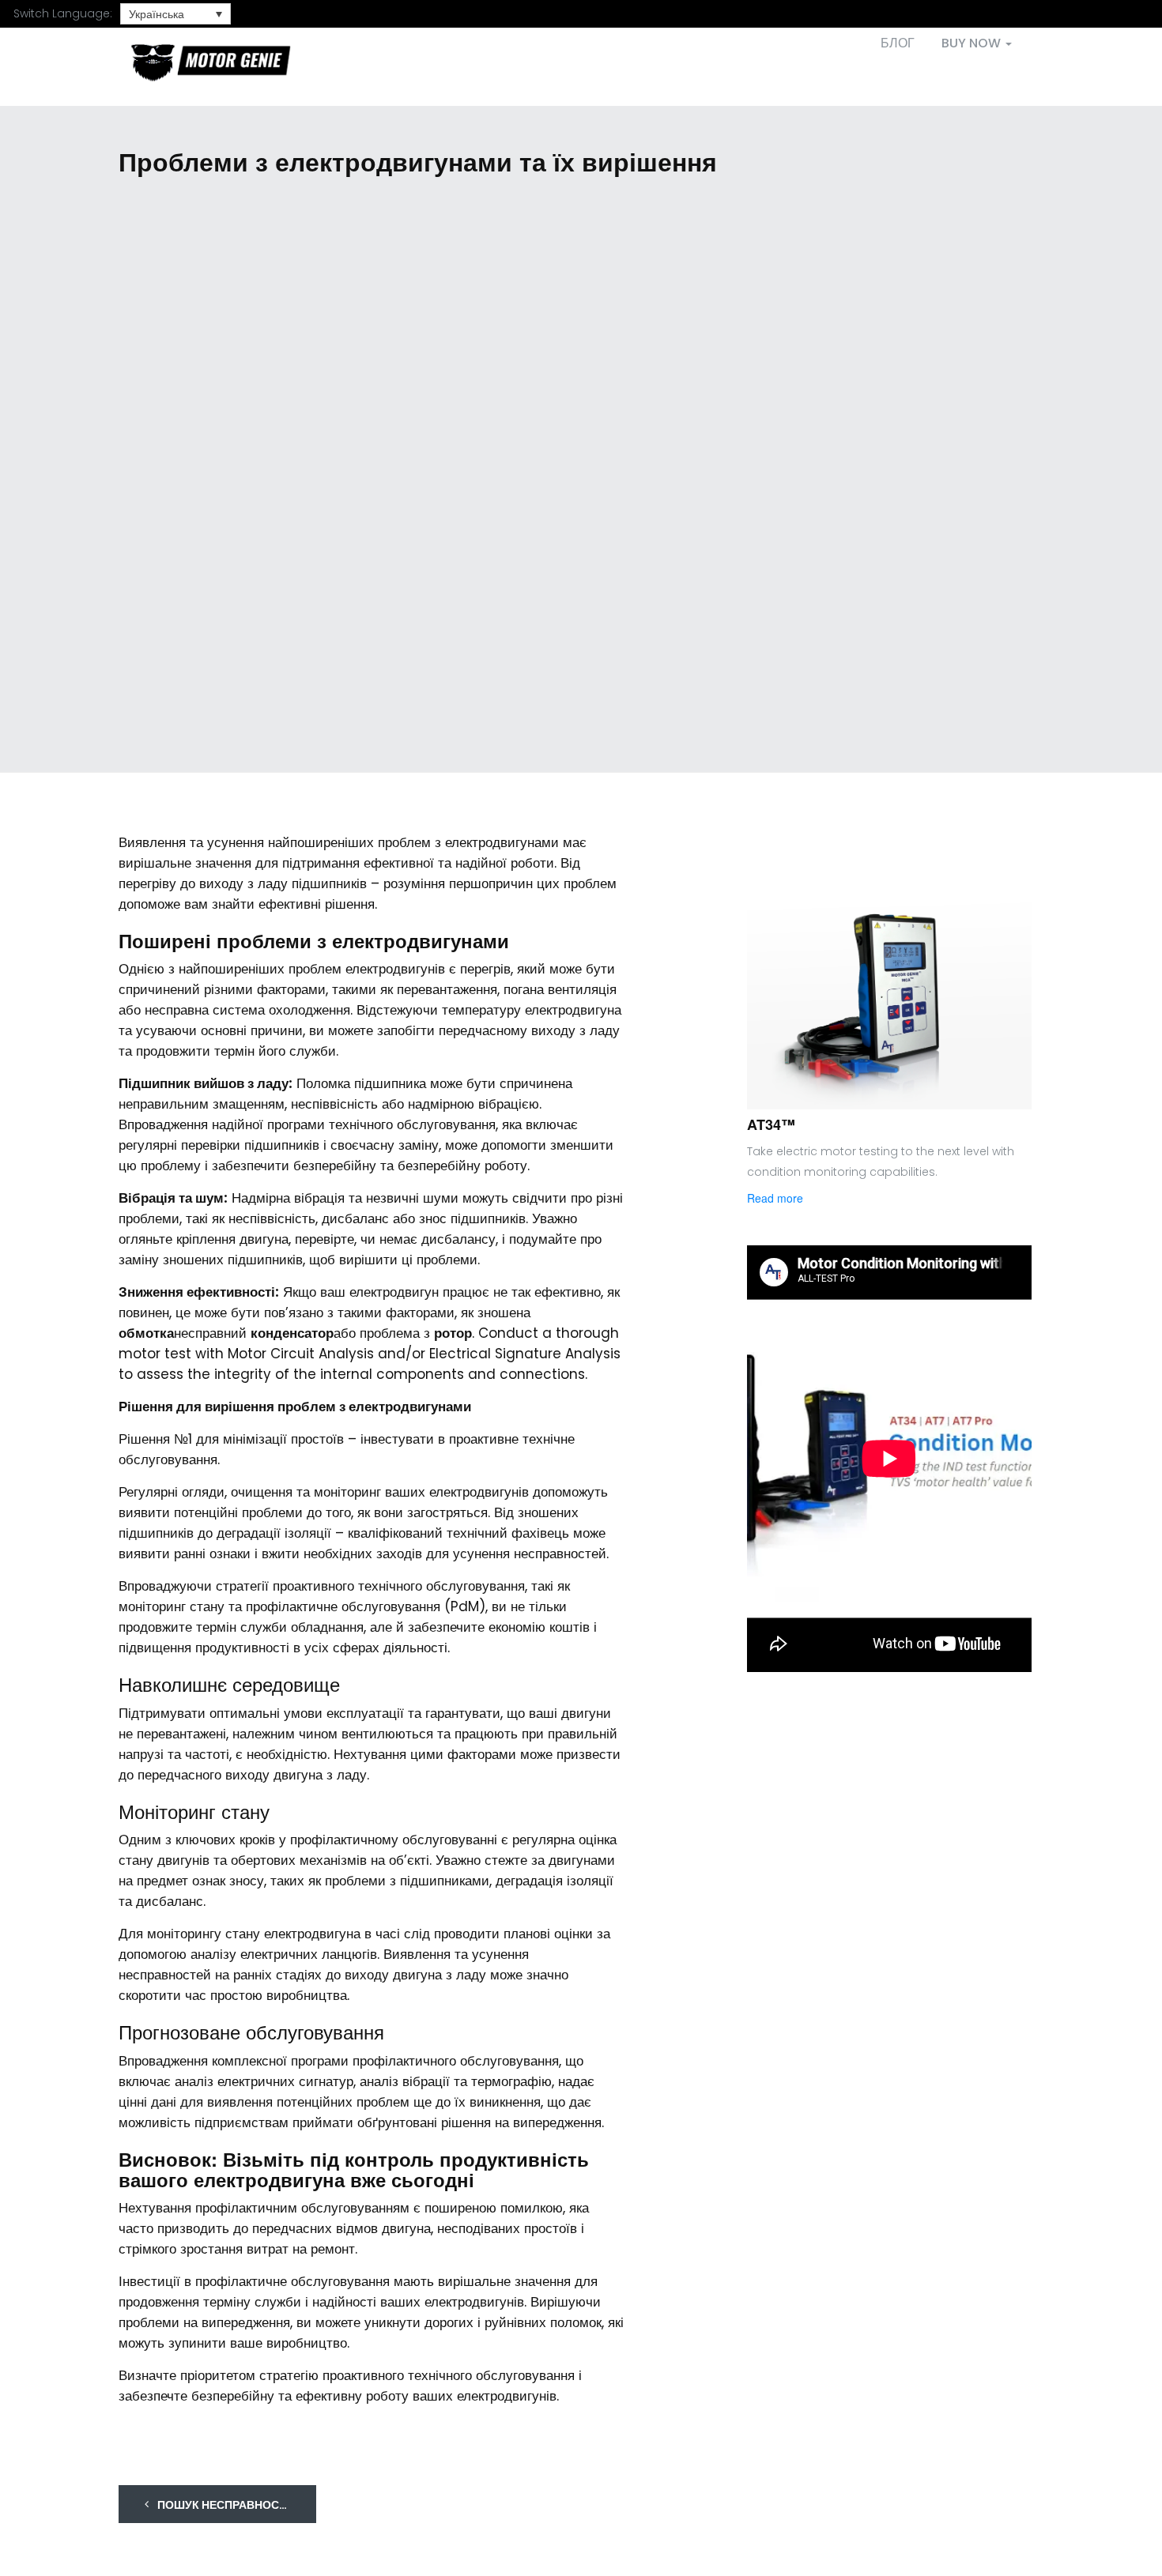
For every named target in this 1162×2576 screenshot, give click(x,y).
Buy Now (973, 43)
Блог (898, 43)
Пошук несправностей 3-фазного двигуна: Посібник (236, 2505)
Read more (775, 1198)
